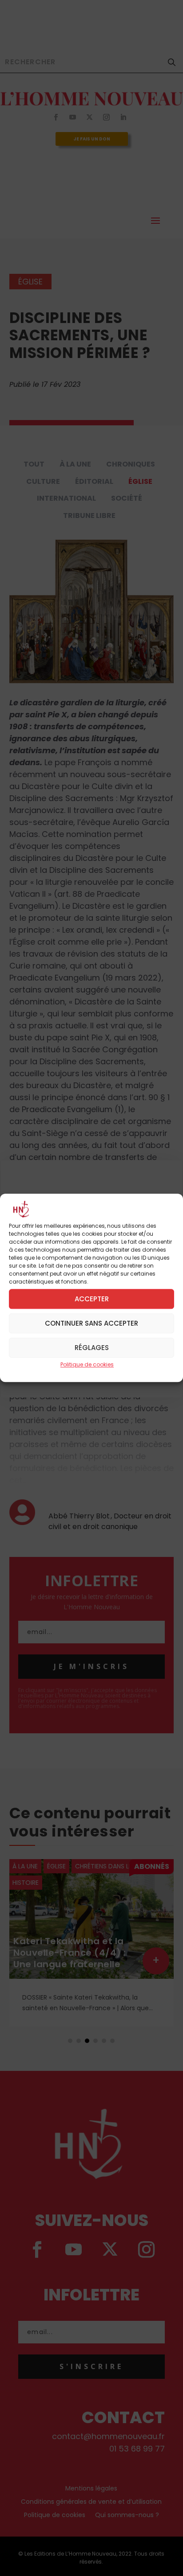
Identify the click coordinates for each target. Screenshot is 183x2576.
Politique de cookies (87, 1364)
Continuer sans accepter (91, 1323)
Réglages (92, 1348)
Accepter (92, 1299)
